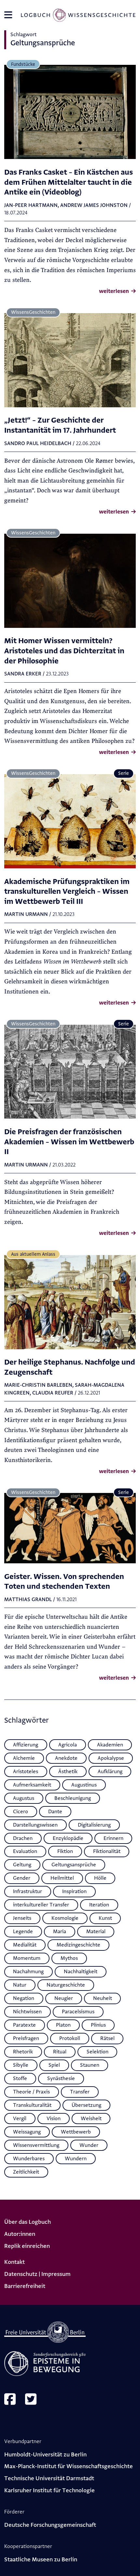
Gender (22, 1878)
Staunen (90, 2065)
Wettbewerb (76, 2132)
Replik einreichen (27, 2246)
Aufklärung (110, 1772)
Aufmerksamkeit (32, 1785)
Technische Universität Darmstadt (49, 2478)
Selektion (98, 2052)
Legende (23, 1932)
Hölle (100, 1878)
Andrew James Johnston (94, 205)
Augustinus (84, 1785)
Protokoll (70, 2038)
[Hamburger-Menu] (8, 17)
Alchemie (24, 1758)
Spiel (54, 2065)
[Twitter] (31, 2400)
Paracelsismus (78, 2012)
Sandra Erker (23, 674)
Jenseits (22, 1918)
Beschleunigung (73, 1798)
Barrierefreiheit (25, 2286)
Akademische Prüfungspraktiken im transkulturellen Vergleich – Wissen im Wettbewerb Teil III (67, 891)
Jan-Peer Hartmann (31, 205)
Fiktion (65, 1851)
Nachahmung (28, 1972)
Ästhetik (68, 1772)
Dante (55, 1812)
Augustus (24, 1798)
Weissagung (27, 2132)
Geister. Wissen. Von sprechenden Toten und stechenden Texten (64, 1582)
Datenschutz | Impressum (37, 2274)
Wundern (76, 2159)
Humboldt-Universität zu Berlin (45, 2455)
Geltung (22, 1865)
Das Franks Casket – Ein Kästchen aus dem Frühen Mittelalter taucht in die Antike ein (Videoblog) (69, 182)
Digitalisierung (94, 1825)
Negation (24, 1998)
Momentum (27, 1958)
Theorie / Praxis (31, 2092)
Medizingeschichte (78, 1945)
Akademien (110, 1745)
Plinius (98, 2025)
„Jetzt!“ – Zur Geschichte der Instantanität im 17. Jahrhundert (60, 425)
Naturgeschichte (66, 1985)
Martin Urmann (26, 914)
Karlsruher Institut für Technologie (49, 2490)
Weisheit (91, 2119)
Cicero (21, 1812)
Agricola (68, 1745)
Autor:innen (20, 2234)
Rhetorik (23, 2052)
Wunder (89, 2145)
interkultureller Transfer (41, 1905)
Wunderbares (29, 2159)
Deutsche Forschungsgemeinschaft (50, 2525)
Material (96, 1932)
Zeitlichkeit (26, 2172)
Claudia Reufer (53, 1393)
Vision (54, 2119)
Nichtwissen (27, 2012)
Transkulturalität (32, 2105)
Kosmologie (65, 1918)
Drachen (23, 1838)
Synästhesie (61, 2078)
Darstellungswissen (35, 1825)
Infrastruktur (28, 1891)
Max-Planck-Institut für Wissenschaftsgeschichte (69, 2466)
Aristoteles (26, 1772)
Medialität (25, 1945)
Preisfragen (26, 2038)
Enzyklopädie (68, 1838)
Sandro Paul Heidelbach (38, 443)
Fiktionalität (107, 1851)
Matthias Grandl (28, 1599)
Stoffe (20, 2078)
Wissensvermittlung (36, 2145)
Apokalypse (111, 1758)
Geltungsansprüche (74, 1865)
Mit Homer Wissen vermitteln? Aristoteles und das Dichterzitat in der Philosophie (64, 651)
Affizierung (26, 1745)
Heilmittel (62, 1878)
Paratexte (24, 2025)
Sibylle (21, 2065)
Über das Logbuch (28, 2222)
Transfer (80, 2092)
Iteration (99, 1905)
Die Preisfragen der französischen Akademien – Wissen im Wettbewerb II (69, 1142)
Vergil (20, 2119)
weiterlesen (115, 291)
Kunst (105, 1918)
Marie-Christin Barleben (38, 1385)
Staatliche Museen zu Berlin (41, 2560)
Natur (20, 1985)
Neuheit (103, 1998)
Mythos (69, 1958)
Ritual (60, 2052)
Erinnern (113, 1838)
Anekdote (66, 1758)
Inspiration (74, 1891)
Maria (60, 1932)
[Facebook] (10, 2400)
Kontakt (14, 2262)
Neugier (64, 1998)
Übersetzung (86, 2105)
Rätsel (107, 2038)
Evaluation (25, 1851)
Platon (63, 2025)
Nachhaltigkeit (81, 1972)
